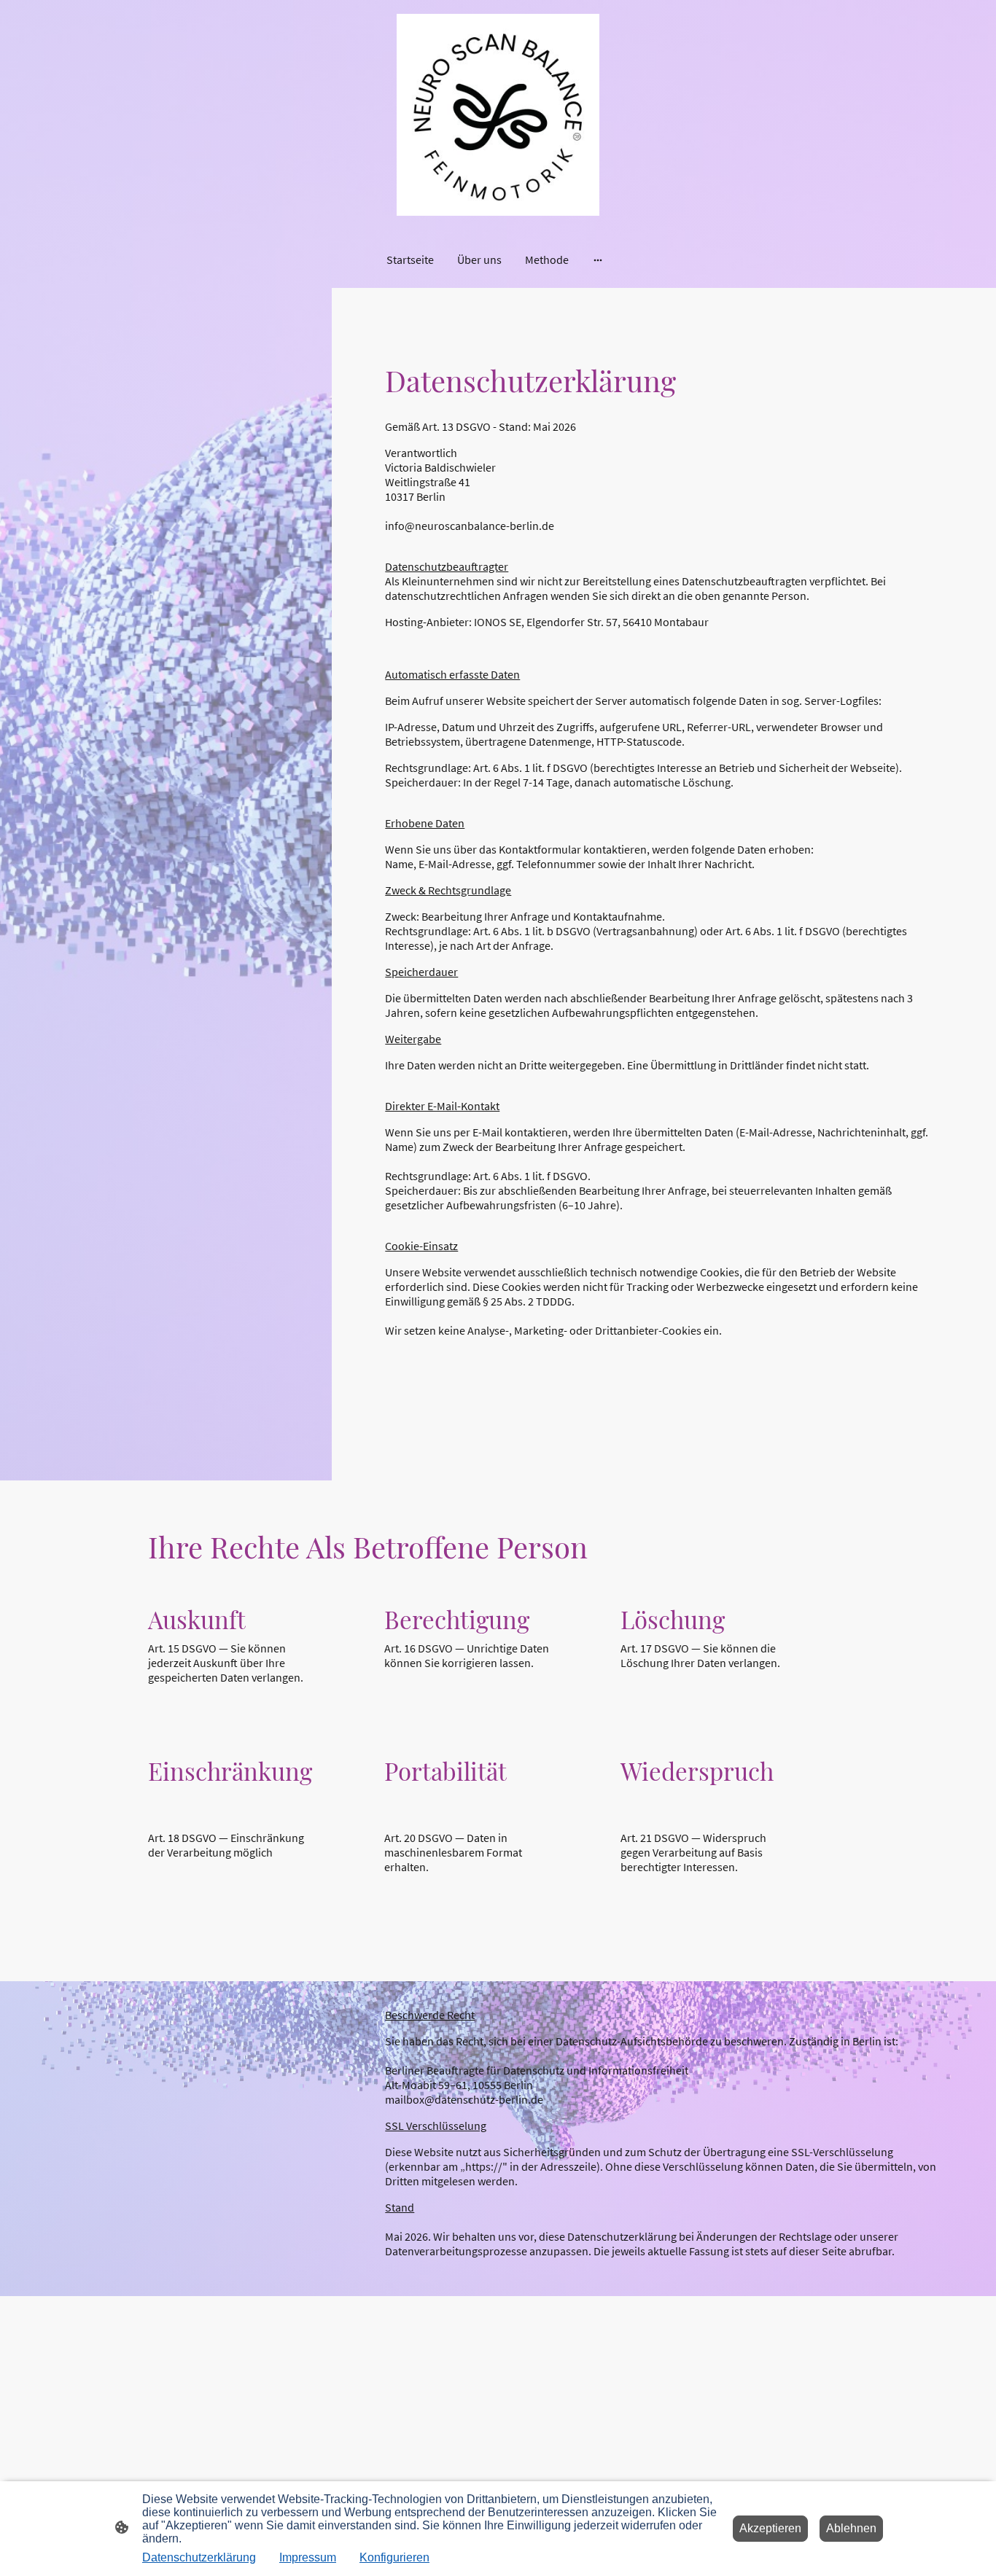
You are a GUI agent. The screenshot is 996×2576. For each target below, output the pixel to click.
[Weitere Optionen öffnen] (598, 259)
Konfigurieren (394, 2557)
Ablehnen (851, 2528)
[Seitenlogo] (498, 115)
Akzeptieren (770, 2528)
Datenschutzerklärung (199, 2557)
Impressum (308, 2557)
